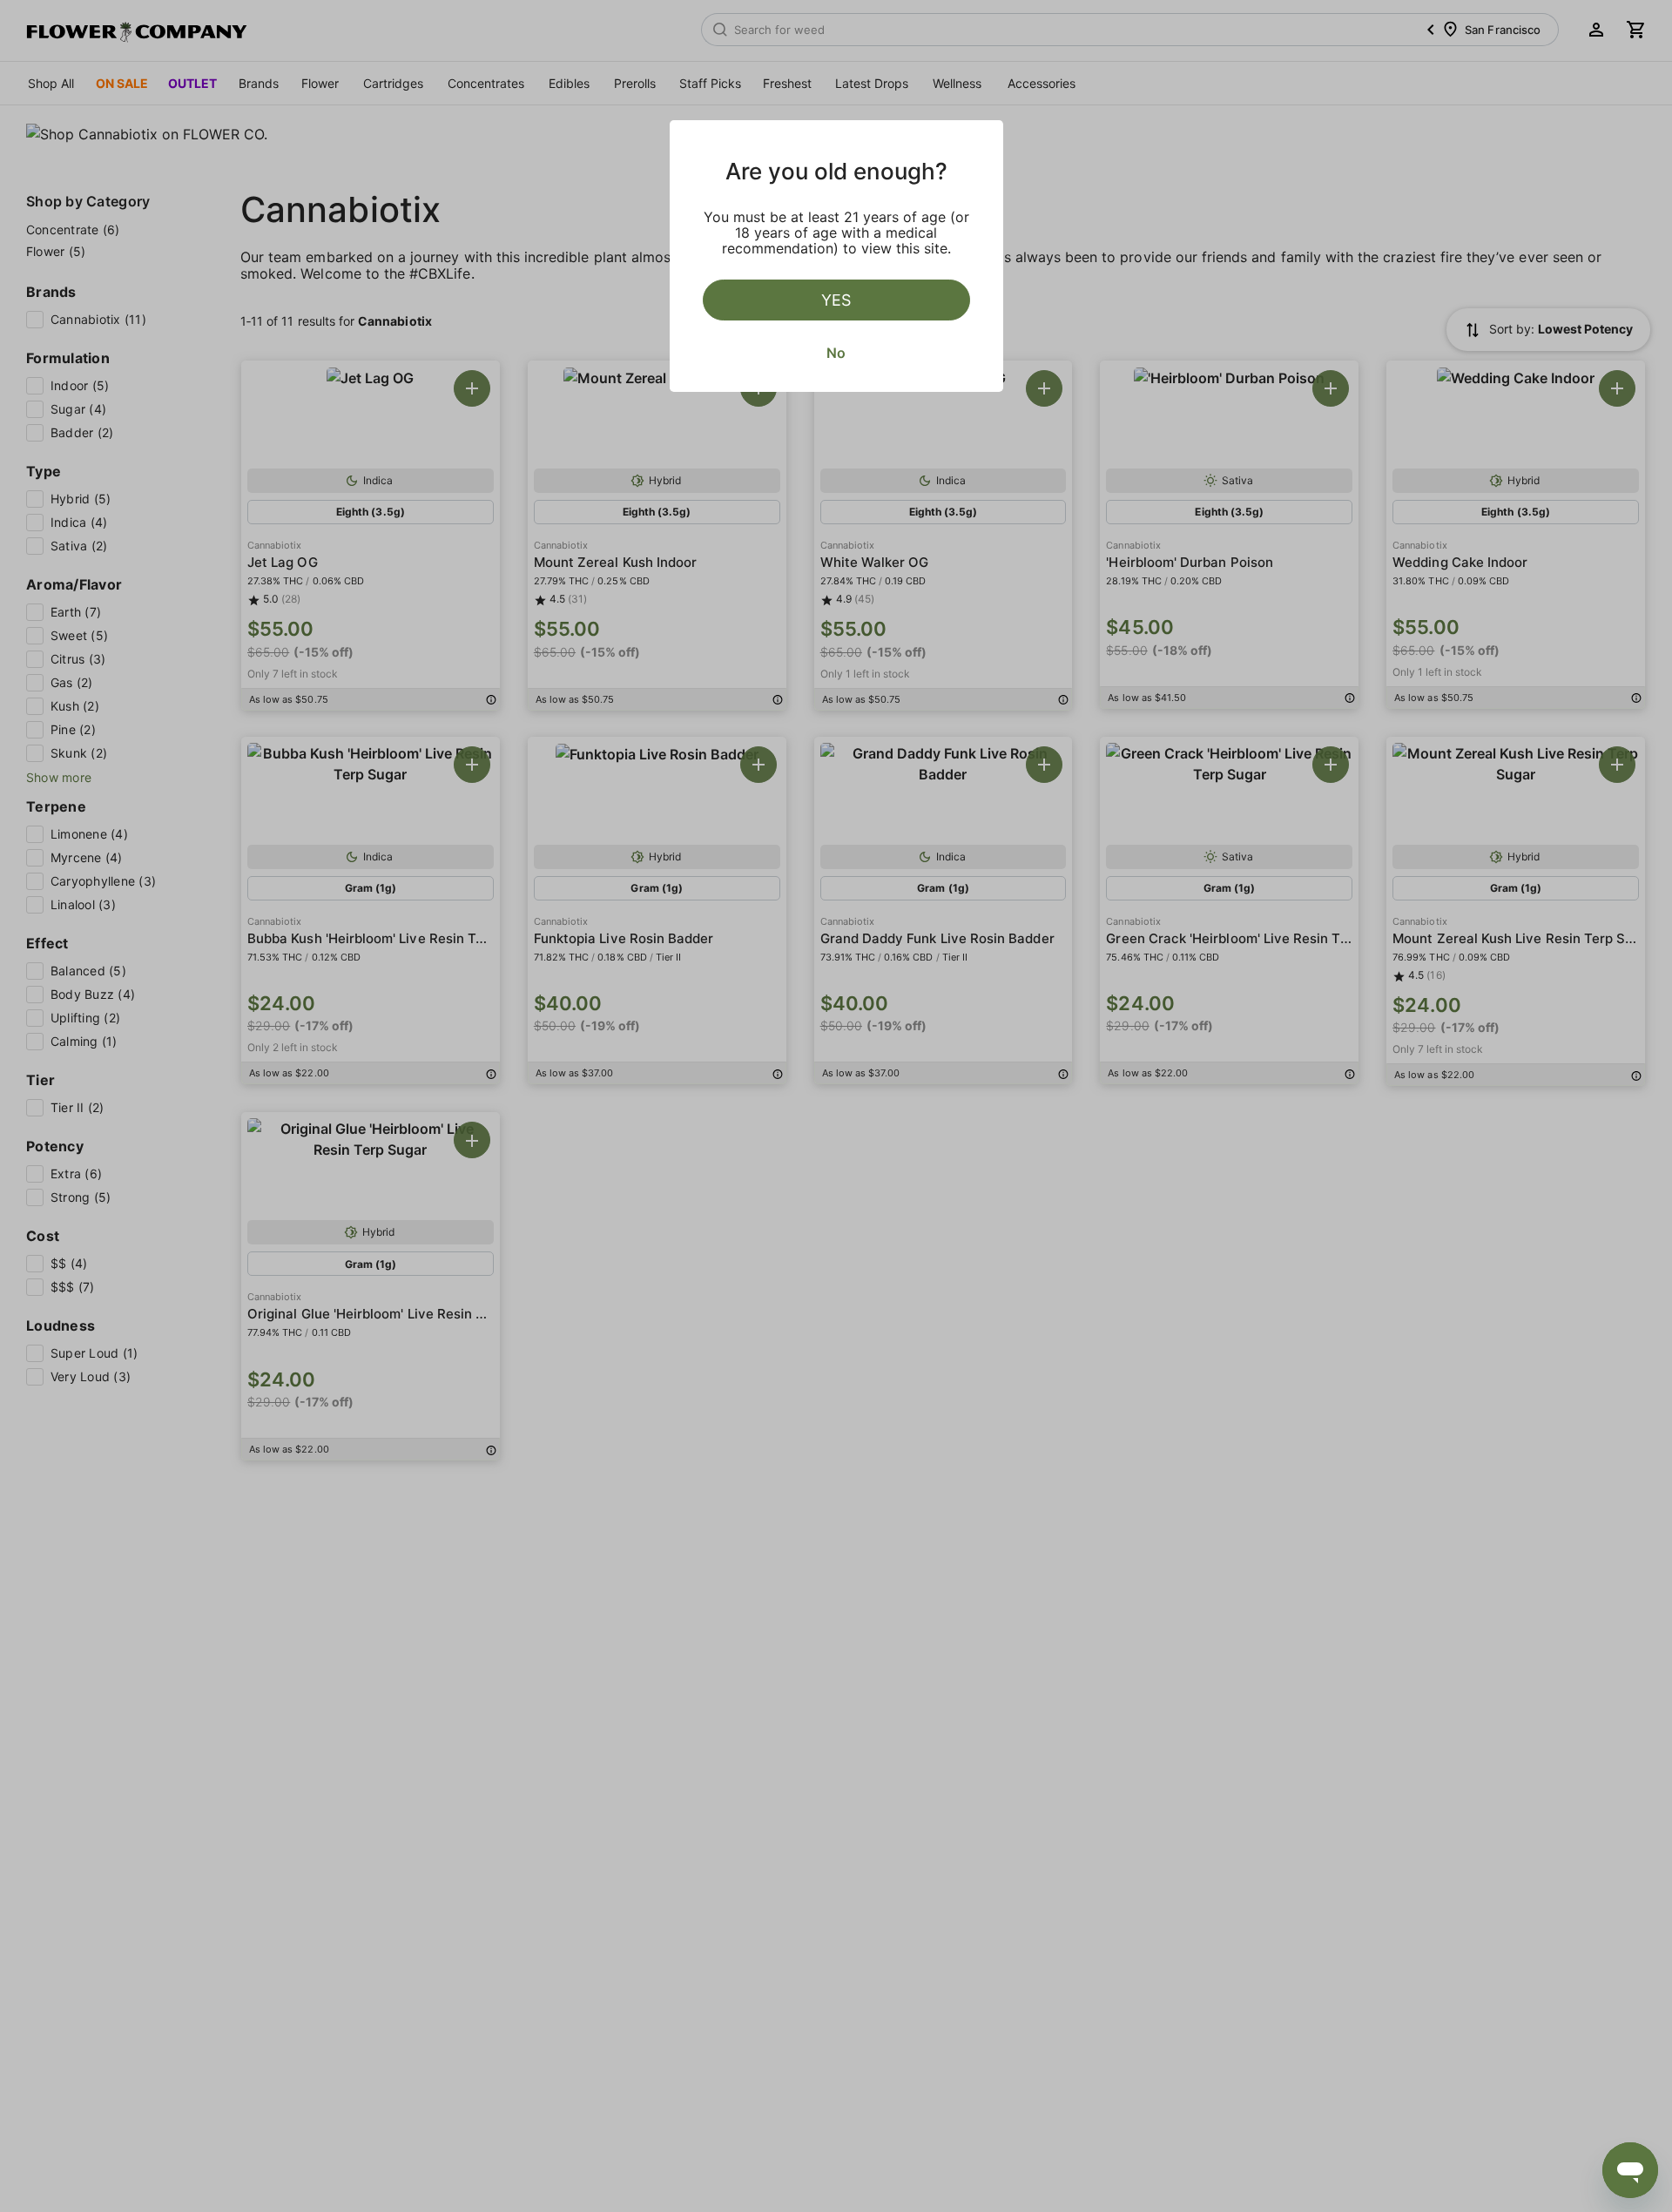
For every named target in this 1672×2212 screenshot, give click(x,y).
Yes (836, 300)
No (836, 353)
